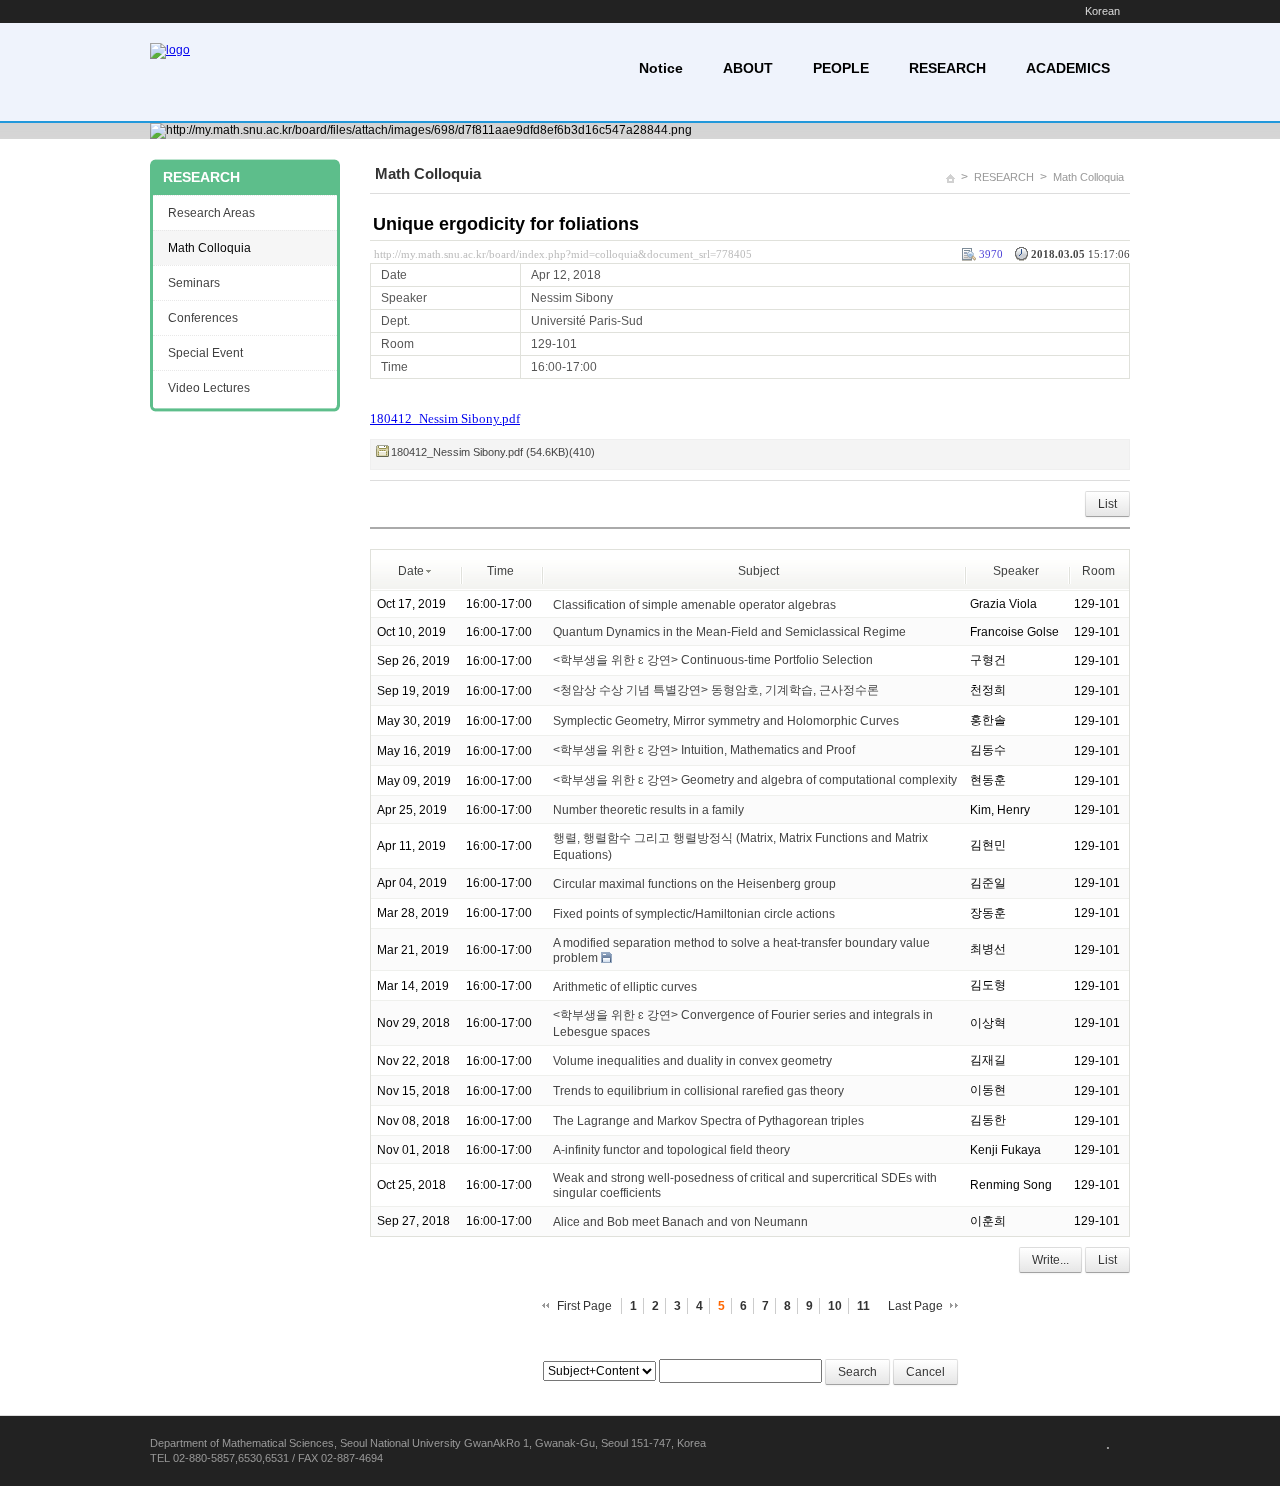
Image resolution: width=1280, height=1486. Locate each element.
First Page (584, 1306)
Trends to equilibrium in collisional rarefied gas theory (698, 1091)
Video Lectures (209, 388)
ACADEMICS (1068, 68)
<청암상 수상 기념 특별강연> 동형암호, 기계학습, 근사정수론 (716, 690)
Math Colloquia (1088, 177)
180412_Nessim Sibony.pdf (445, 418)
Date (411, 571)
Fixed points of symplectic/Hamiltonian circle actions (694, 914)
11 (863, 1306)
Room (1098, 571)
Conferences (203, 318)
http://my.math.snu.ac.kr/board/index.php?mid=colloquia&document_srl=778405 (563, 254)
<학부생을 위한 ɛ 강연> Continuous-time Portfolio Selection (713, 660)
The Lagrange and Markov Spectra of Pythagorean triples (708, 1121)
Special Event (205, 353)
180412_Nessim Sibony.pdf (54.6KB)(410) (493, 452)
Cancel (925, 1372)
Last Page (915, 1306)
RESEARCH (947, 68)
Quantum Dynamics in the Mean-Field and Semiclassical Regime (729, 632)
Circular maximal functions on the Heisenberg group (694, 884)
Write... (1050, 1260)
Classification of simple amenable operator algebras (694, 604)
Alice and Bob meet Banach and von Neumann (680, 1222)
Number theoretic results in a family (648, 810)
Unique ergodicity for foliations (506, 224)
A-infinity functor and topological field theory (671, 1150)
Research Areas (211, 213)
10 (835, 1306)
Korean (1102, 11)
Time (500, 571)
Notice (661, 68)
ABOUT (748, 68)
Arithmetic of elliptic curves (625, 986)
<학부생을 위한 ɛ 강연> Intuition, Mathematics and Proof (704, 750)
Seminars (194, 283)
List (1107, 504)
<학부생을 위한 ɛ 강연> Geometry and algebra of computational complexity (755, 780)
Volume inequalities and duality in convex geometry (692, 1061)
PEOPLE (841, 68)
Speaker (1016, 571)
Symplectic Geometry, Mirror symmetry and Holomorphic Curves (726, 721)
